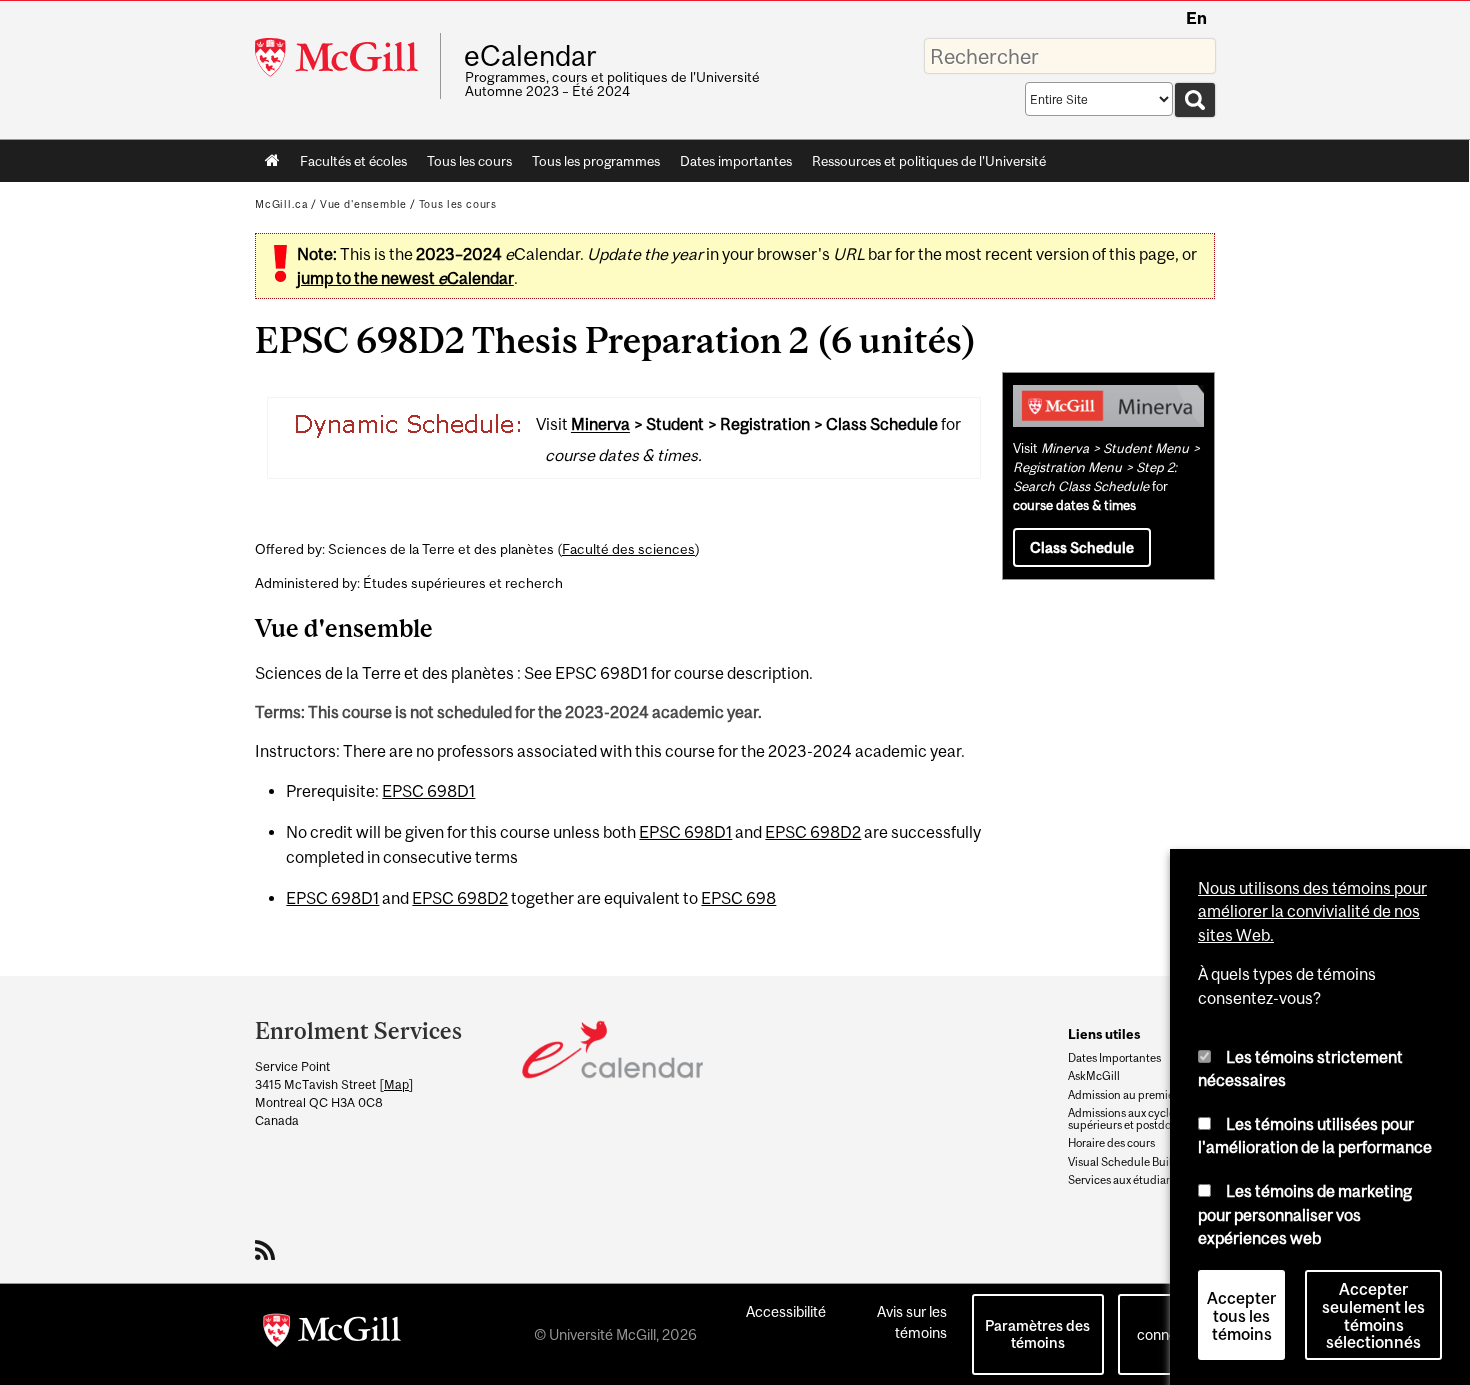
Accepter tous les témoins (1241, 1312)
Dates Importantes (1114, 1058)
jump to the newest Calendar (405, 278)
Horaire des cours (1111, 1143)
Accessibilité (786, 1311)
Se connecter (1170, 1324)
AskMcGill (1094, 1076)
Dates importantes (736, 161)
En (1196, 18)
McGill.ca (281, 204)
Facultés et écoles (348, 165)
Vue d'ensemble (363, 204)
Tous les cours (469, 161)
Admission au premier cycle (1137, 1095)
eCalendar (530, 56)
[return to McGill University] (332, 1334)
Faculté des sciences (628, 549)
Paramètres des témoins (1037, 1334)
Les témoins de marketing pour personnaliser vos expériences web (1305, 1210)
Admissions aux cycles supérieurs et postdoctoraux (1138, 1119)
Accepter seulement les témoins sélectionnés (1373, 1312)
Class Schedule (1082, 547)
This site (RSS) (268, 1250)
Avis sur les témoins (912, 1322)
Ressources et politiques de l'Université (929, 161)
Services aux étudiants (1125, 1180)
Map (396, 1084)
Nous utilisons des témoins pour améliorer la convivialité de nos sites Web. (1312, 907)
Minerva (600, 425)
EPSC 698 (738, 898)
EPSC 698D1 (428, 791)
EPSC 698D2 (813, 832)
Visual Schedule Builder (1128, 1162)
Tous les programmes (596, 161)
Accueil (272, 161)
